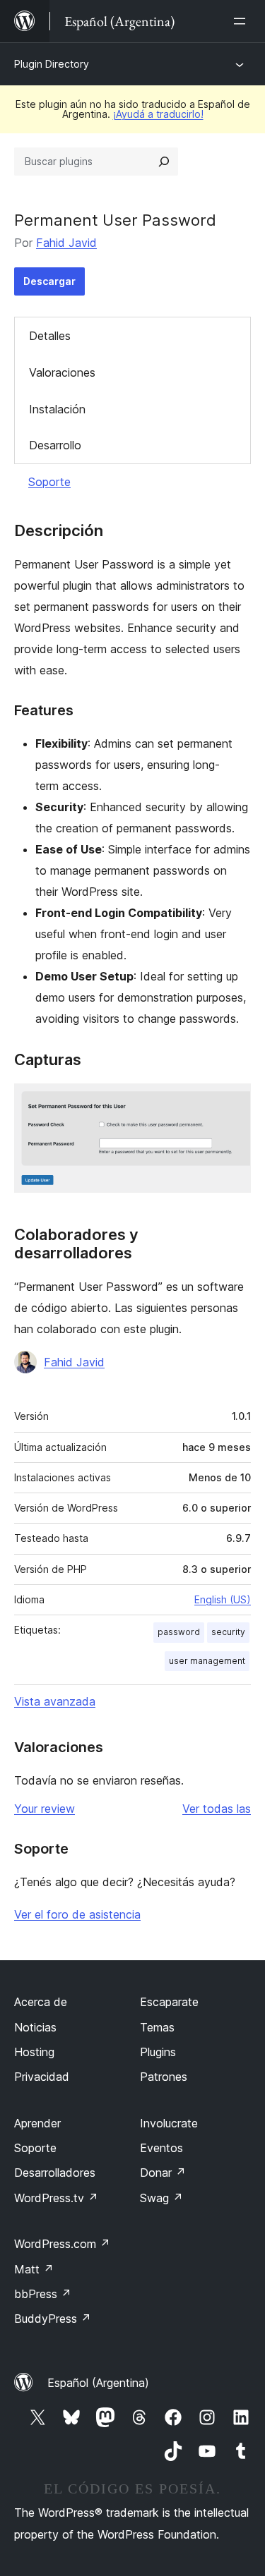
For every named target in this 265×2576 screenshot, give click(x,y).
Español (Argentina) (98, 2383)
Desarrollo (55, 445)
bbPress (43, 2294)
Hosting (34, 2052)
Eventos (161, 2148)
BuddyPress (53, 2319)
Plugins (158, 2052)
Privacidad (42, 2077)
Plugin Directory (52, 64)
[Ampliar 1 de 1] (232, 1102)
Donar (163, 2173)
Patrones (164, 2077)
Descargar (49, 281)
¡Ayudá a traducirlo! (158, 114)
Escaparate (169, 2002)
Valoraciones (62, 372)
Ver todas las (217, 1809)
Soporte (49, 482)
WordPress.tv (56, 2198)
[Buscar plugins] (164, 162)
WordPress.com (62, 2244)
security (228, 1632)
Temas (157, 2027)
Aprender (37, 2123)
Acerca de (41, 2002)
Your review (45, 1809)
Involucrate (169, 2123)
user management (207, 1661)
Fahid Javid (66, 243)
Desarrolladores (55, 2173)
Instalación (57, 409)
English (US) (223, 1599)
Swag (161, 2198)
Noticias (35, 2027)
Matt (34, 2269)
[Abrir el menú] (242, 21)
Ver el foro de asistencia (77, 1914)
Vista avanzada (55, 1701)
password (179, 1632)
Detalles (50, 336)
